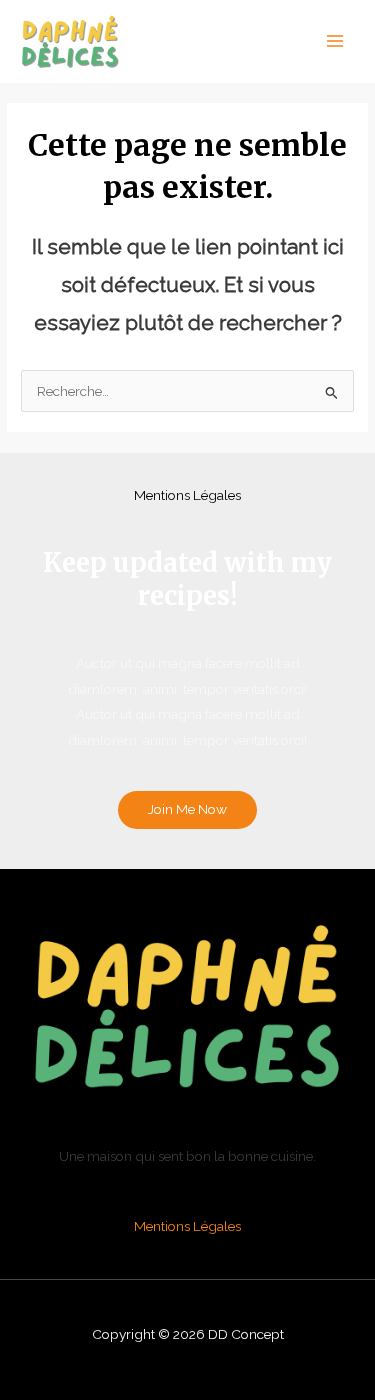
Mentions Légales (187, 495)
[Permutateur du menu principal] (335, 41)
